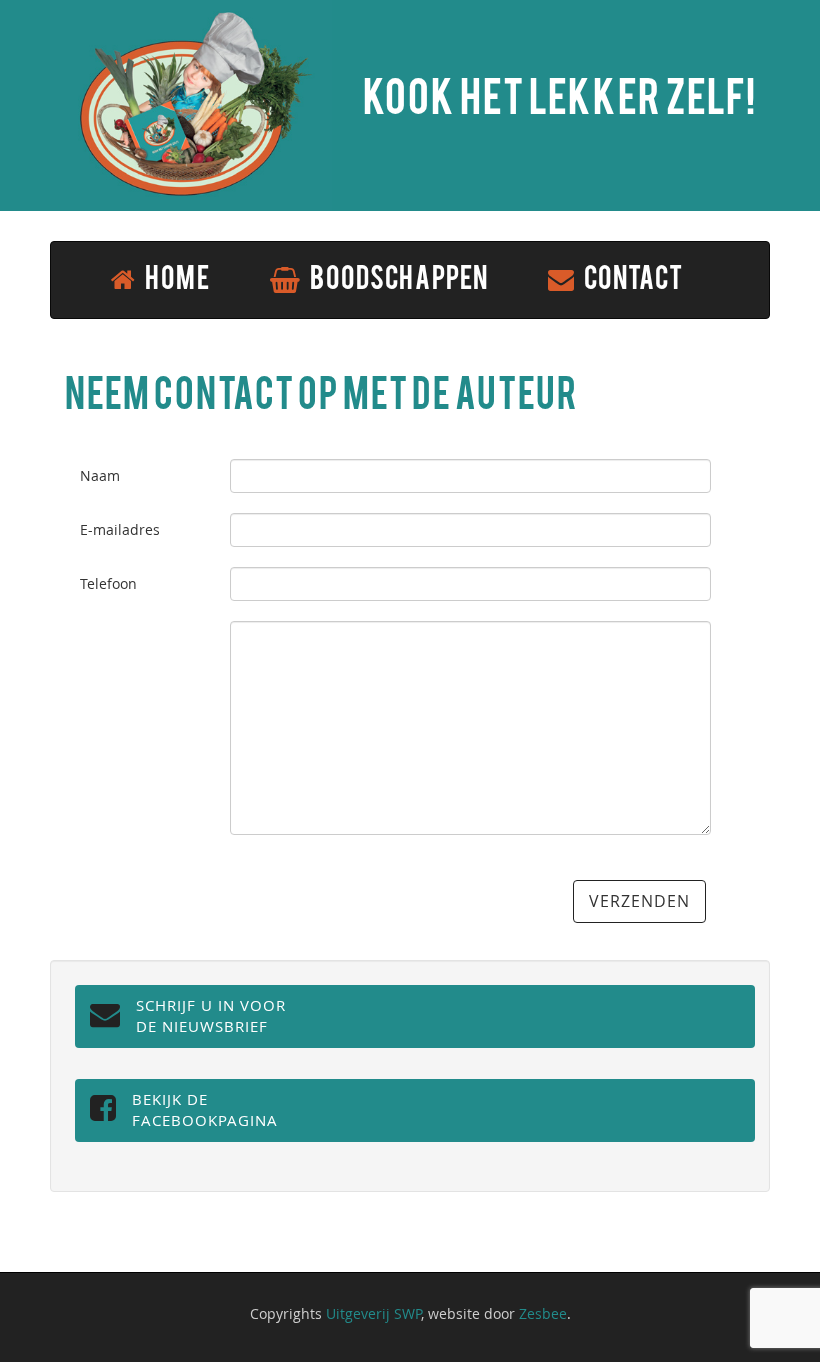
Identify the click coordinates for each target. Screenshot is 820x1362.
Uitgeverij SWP (373, 1313)
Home (176, 281)
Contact (632, 281)
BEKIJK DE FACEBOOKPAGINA (205, 1109)
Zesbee (543, 1313)
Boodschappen (397, 281)
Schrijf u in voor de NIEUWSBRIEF (211, 1015)
